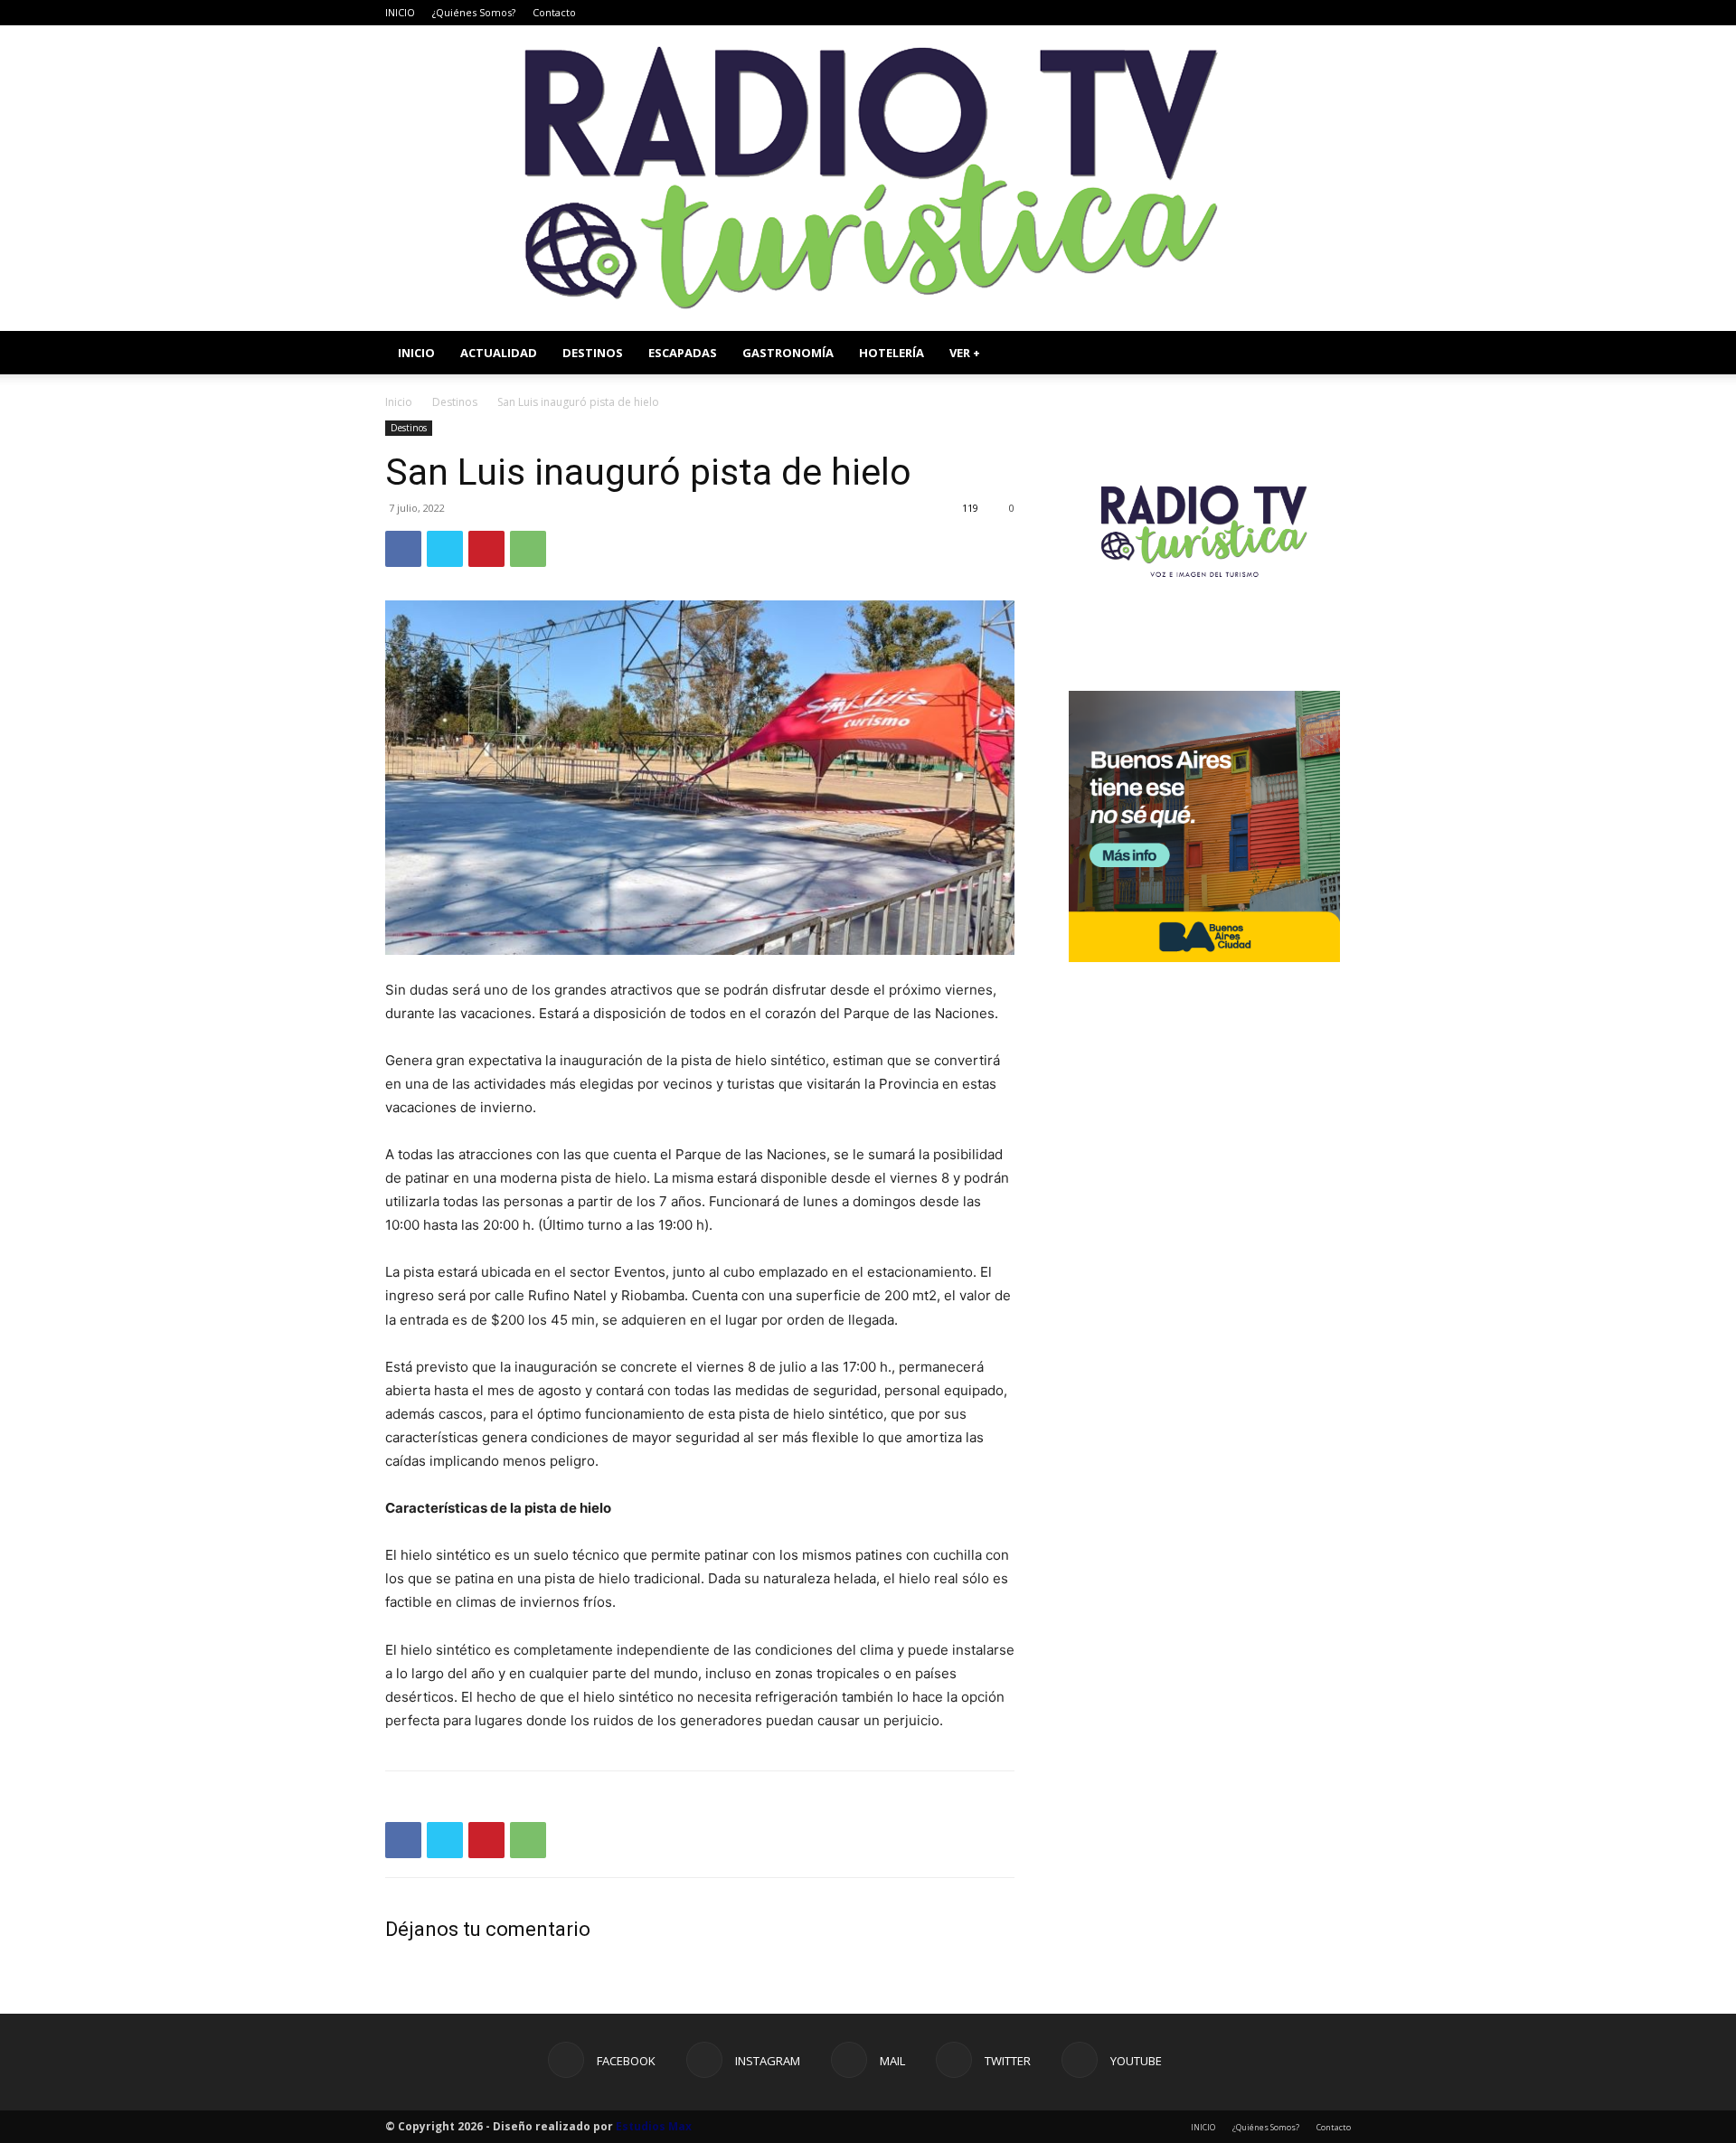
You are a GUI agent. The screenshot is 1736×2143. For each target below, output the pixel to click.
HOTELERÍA (892, 353)
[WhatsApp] (528, 549)
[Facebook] (1218, 13)
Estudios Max (654, 2126)
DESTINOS (593, 353)
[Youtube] (1337, 13)
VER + (965, 353)
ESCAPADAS (683, 353)
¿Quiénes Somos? (474, 12)
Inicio (399, 402)
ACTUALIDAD (499, 353)
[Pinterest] (486, 549)
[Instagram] (1248, 13)
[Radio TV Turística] (868, 178)
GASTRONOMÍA (788, 353)
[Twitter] (1307, 13)
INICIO (400, 12)
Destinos (455, 402)
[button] (1329, 354)
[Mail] (1278, 13)
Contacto (554, 12)
